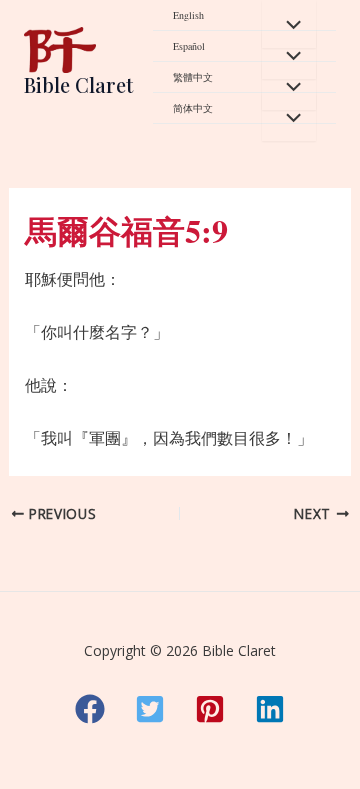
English (188, 15)
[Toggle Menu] (289, 24)
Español (189, 46)
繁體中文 (193, 77)
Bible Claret (78, 84)
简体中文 (193, 108)
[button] (90, 709)
